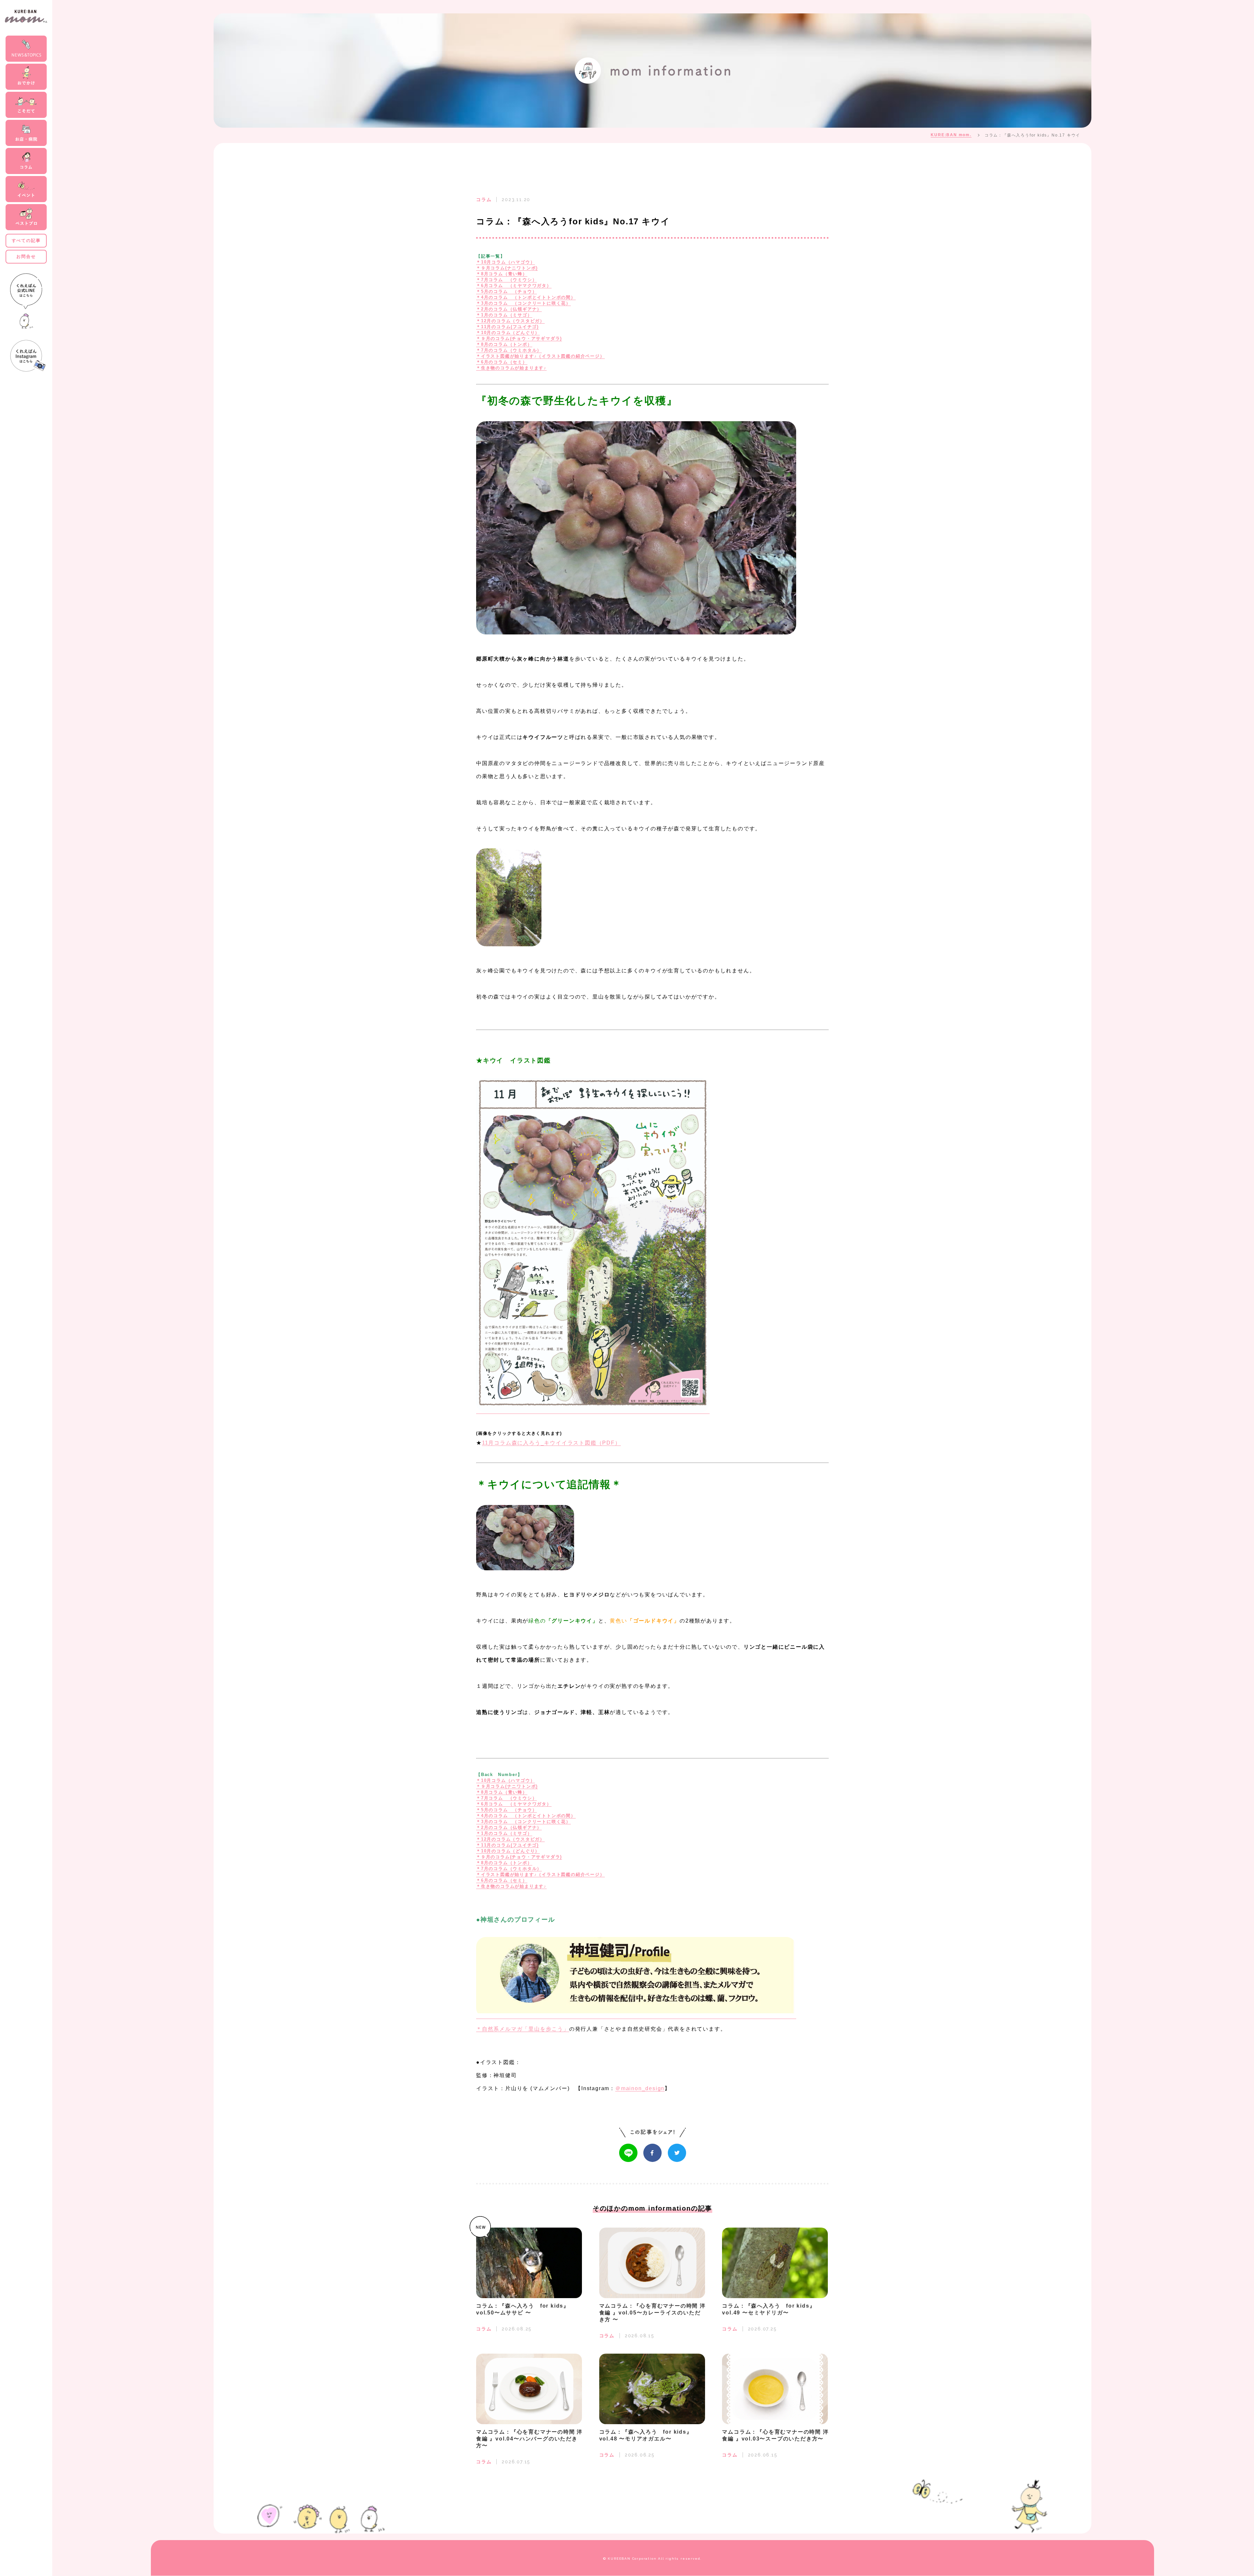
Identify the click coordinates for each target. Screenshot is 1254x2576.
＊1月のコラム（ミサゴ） (504, 315)
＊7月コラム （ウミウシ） (506, 280)
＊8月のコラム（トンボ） (504, 344)
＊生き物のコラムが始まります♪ (511, 368)
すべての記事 (26, 240)
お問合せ (26, 256)
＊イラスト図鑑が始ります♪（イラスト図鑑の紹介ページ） (540, 356)
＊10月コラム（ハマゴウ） (506, 262)
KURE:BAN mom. (951, 135)
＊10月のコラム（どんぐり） (508, 333)
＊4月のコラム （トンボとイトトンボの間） (526, 297)
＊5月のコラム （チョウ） (506, 291)
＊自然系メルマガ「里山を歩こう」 (523, 2029)
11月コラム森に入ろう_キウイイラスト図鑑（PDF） (551, 1443)
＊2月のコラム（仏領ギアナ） (509, 309)
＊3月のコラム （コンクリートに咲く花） (523, 303)
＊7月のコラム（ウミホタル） (509, 350)
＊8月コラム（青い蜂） (502, 274)
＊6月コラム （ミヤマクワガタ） (514, 286)
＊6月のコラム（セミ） (502, 362)
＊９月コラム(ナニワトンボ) (507, 268)
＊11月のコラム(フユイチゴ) (507, 327)
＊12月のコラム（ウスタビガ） (510, 321)
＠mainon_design (640, 2088)
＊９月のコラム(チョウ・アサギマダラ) (519, 338)
